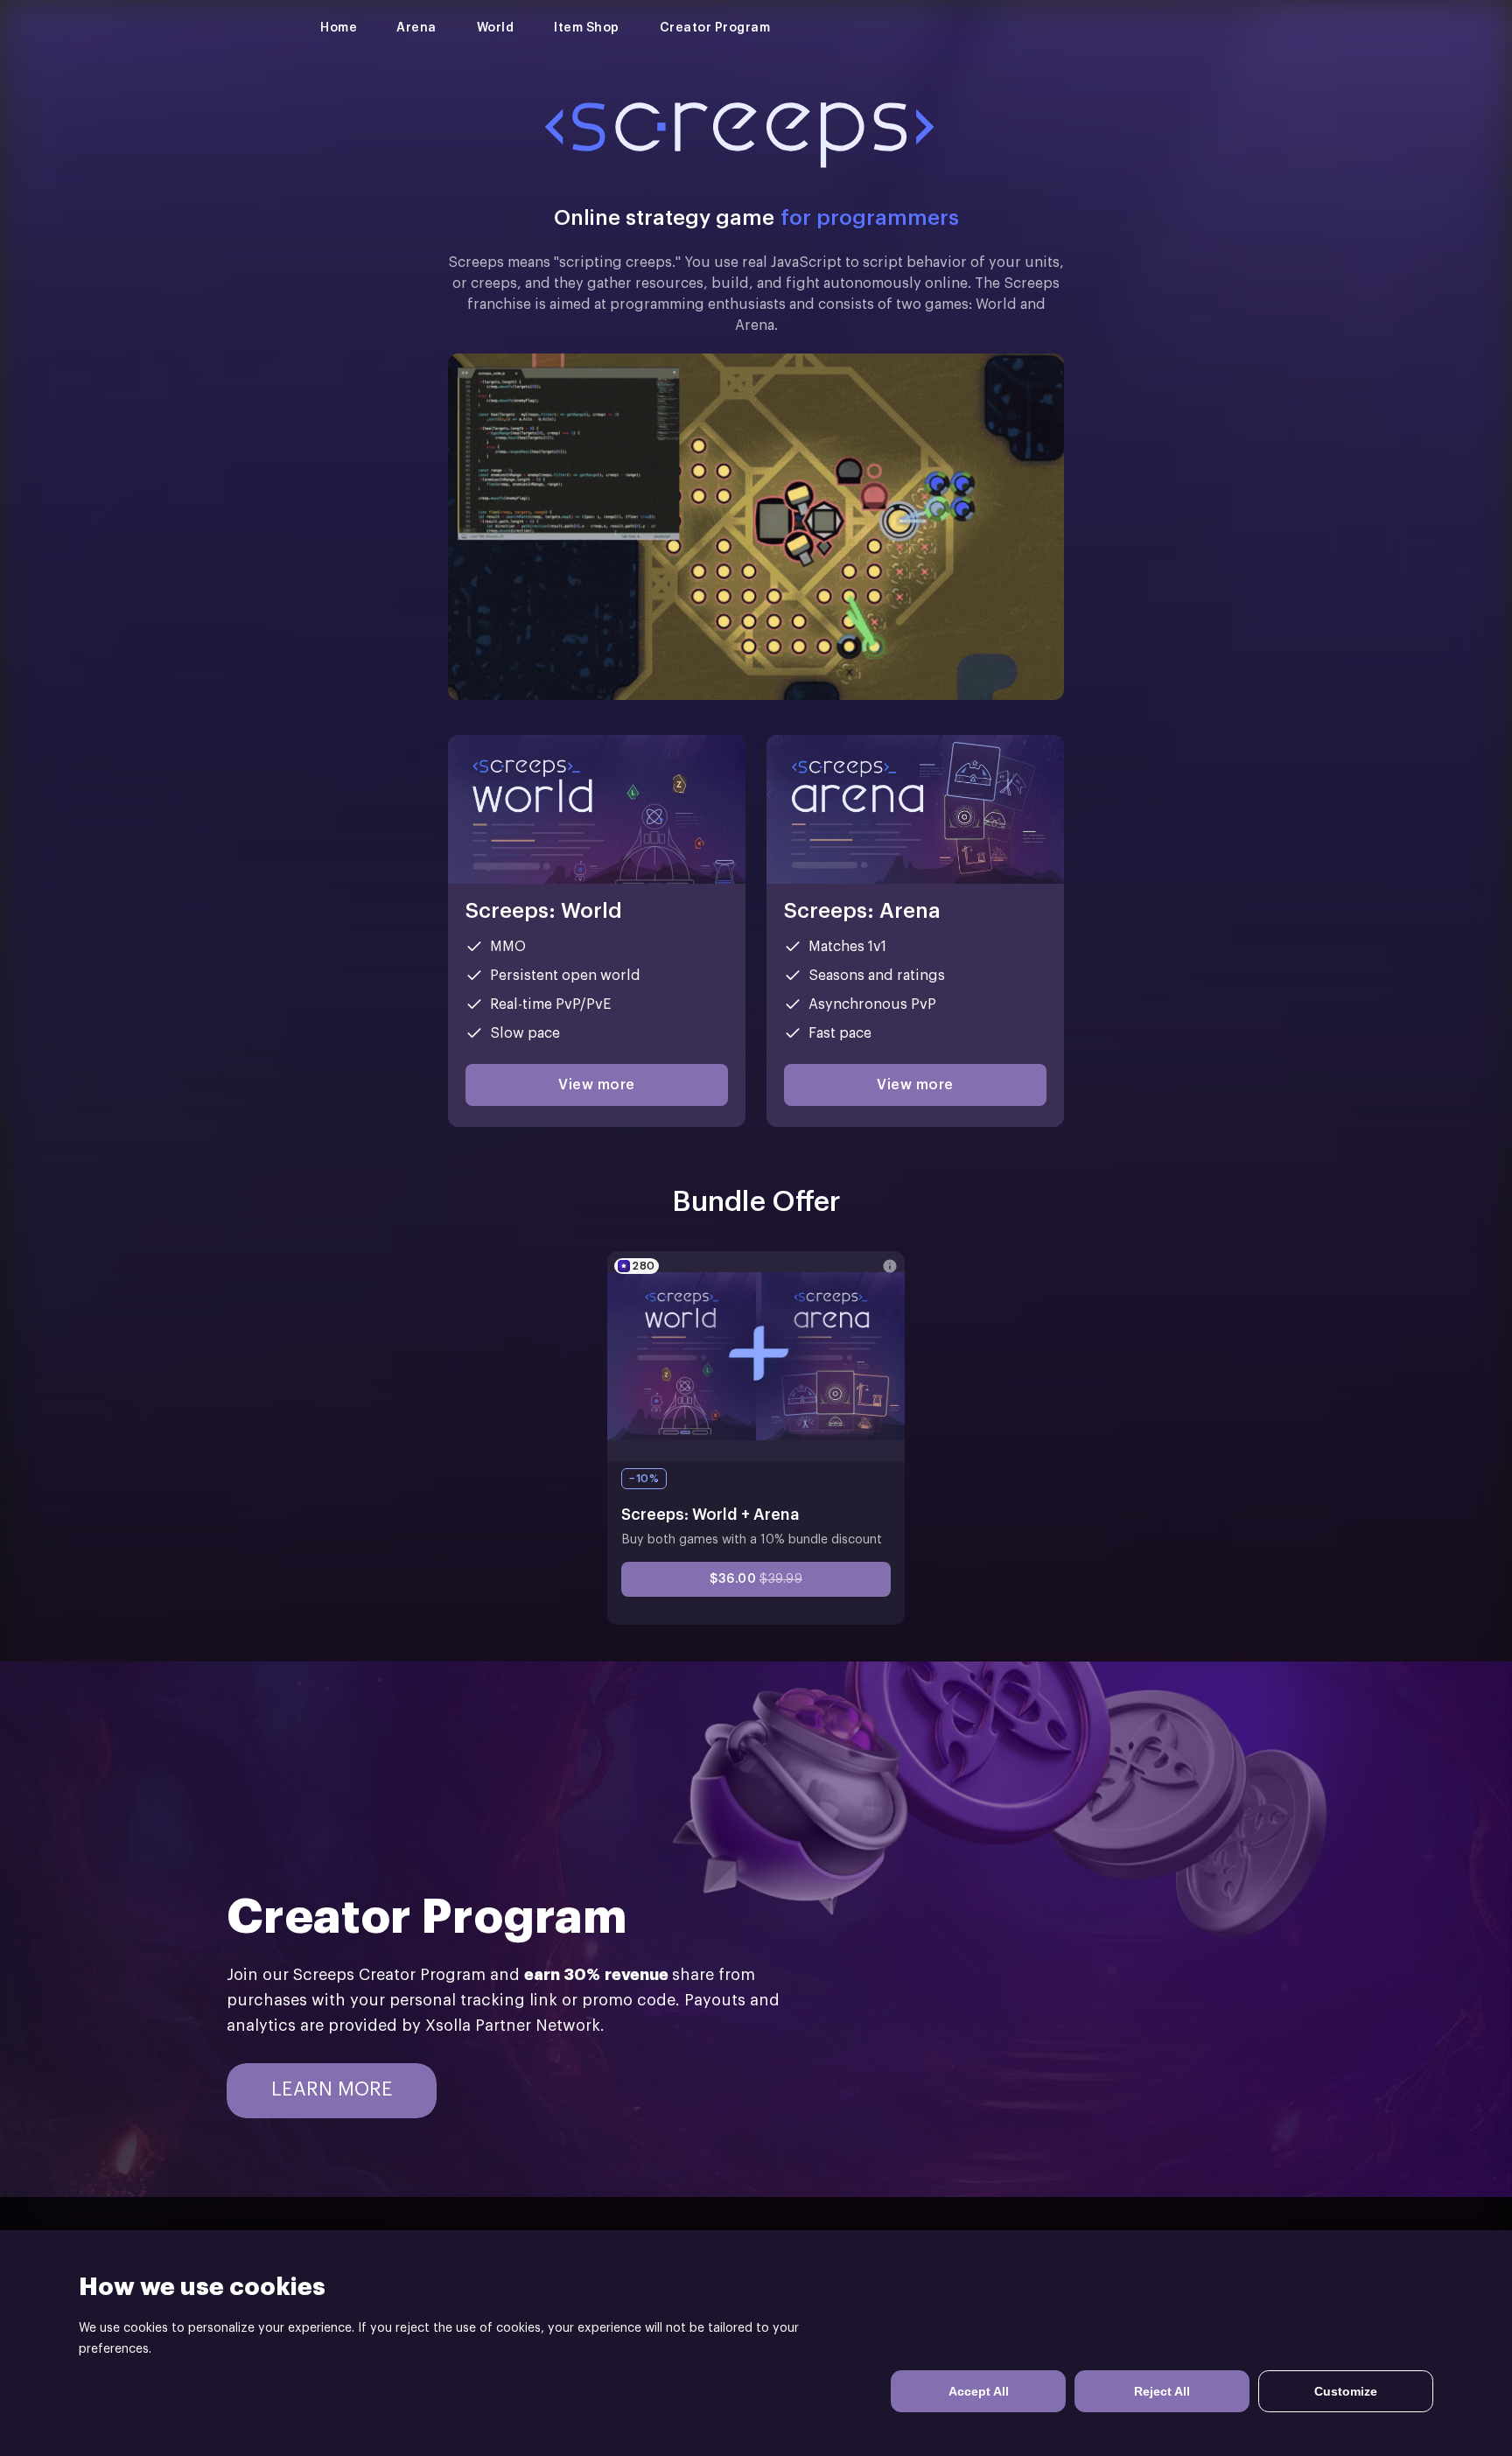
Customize (1346, 2391)
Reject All (1162, 2391)
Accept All (979, 2391)
